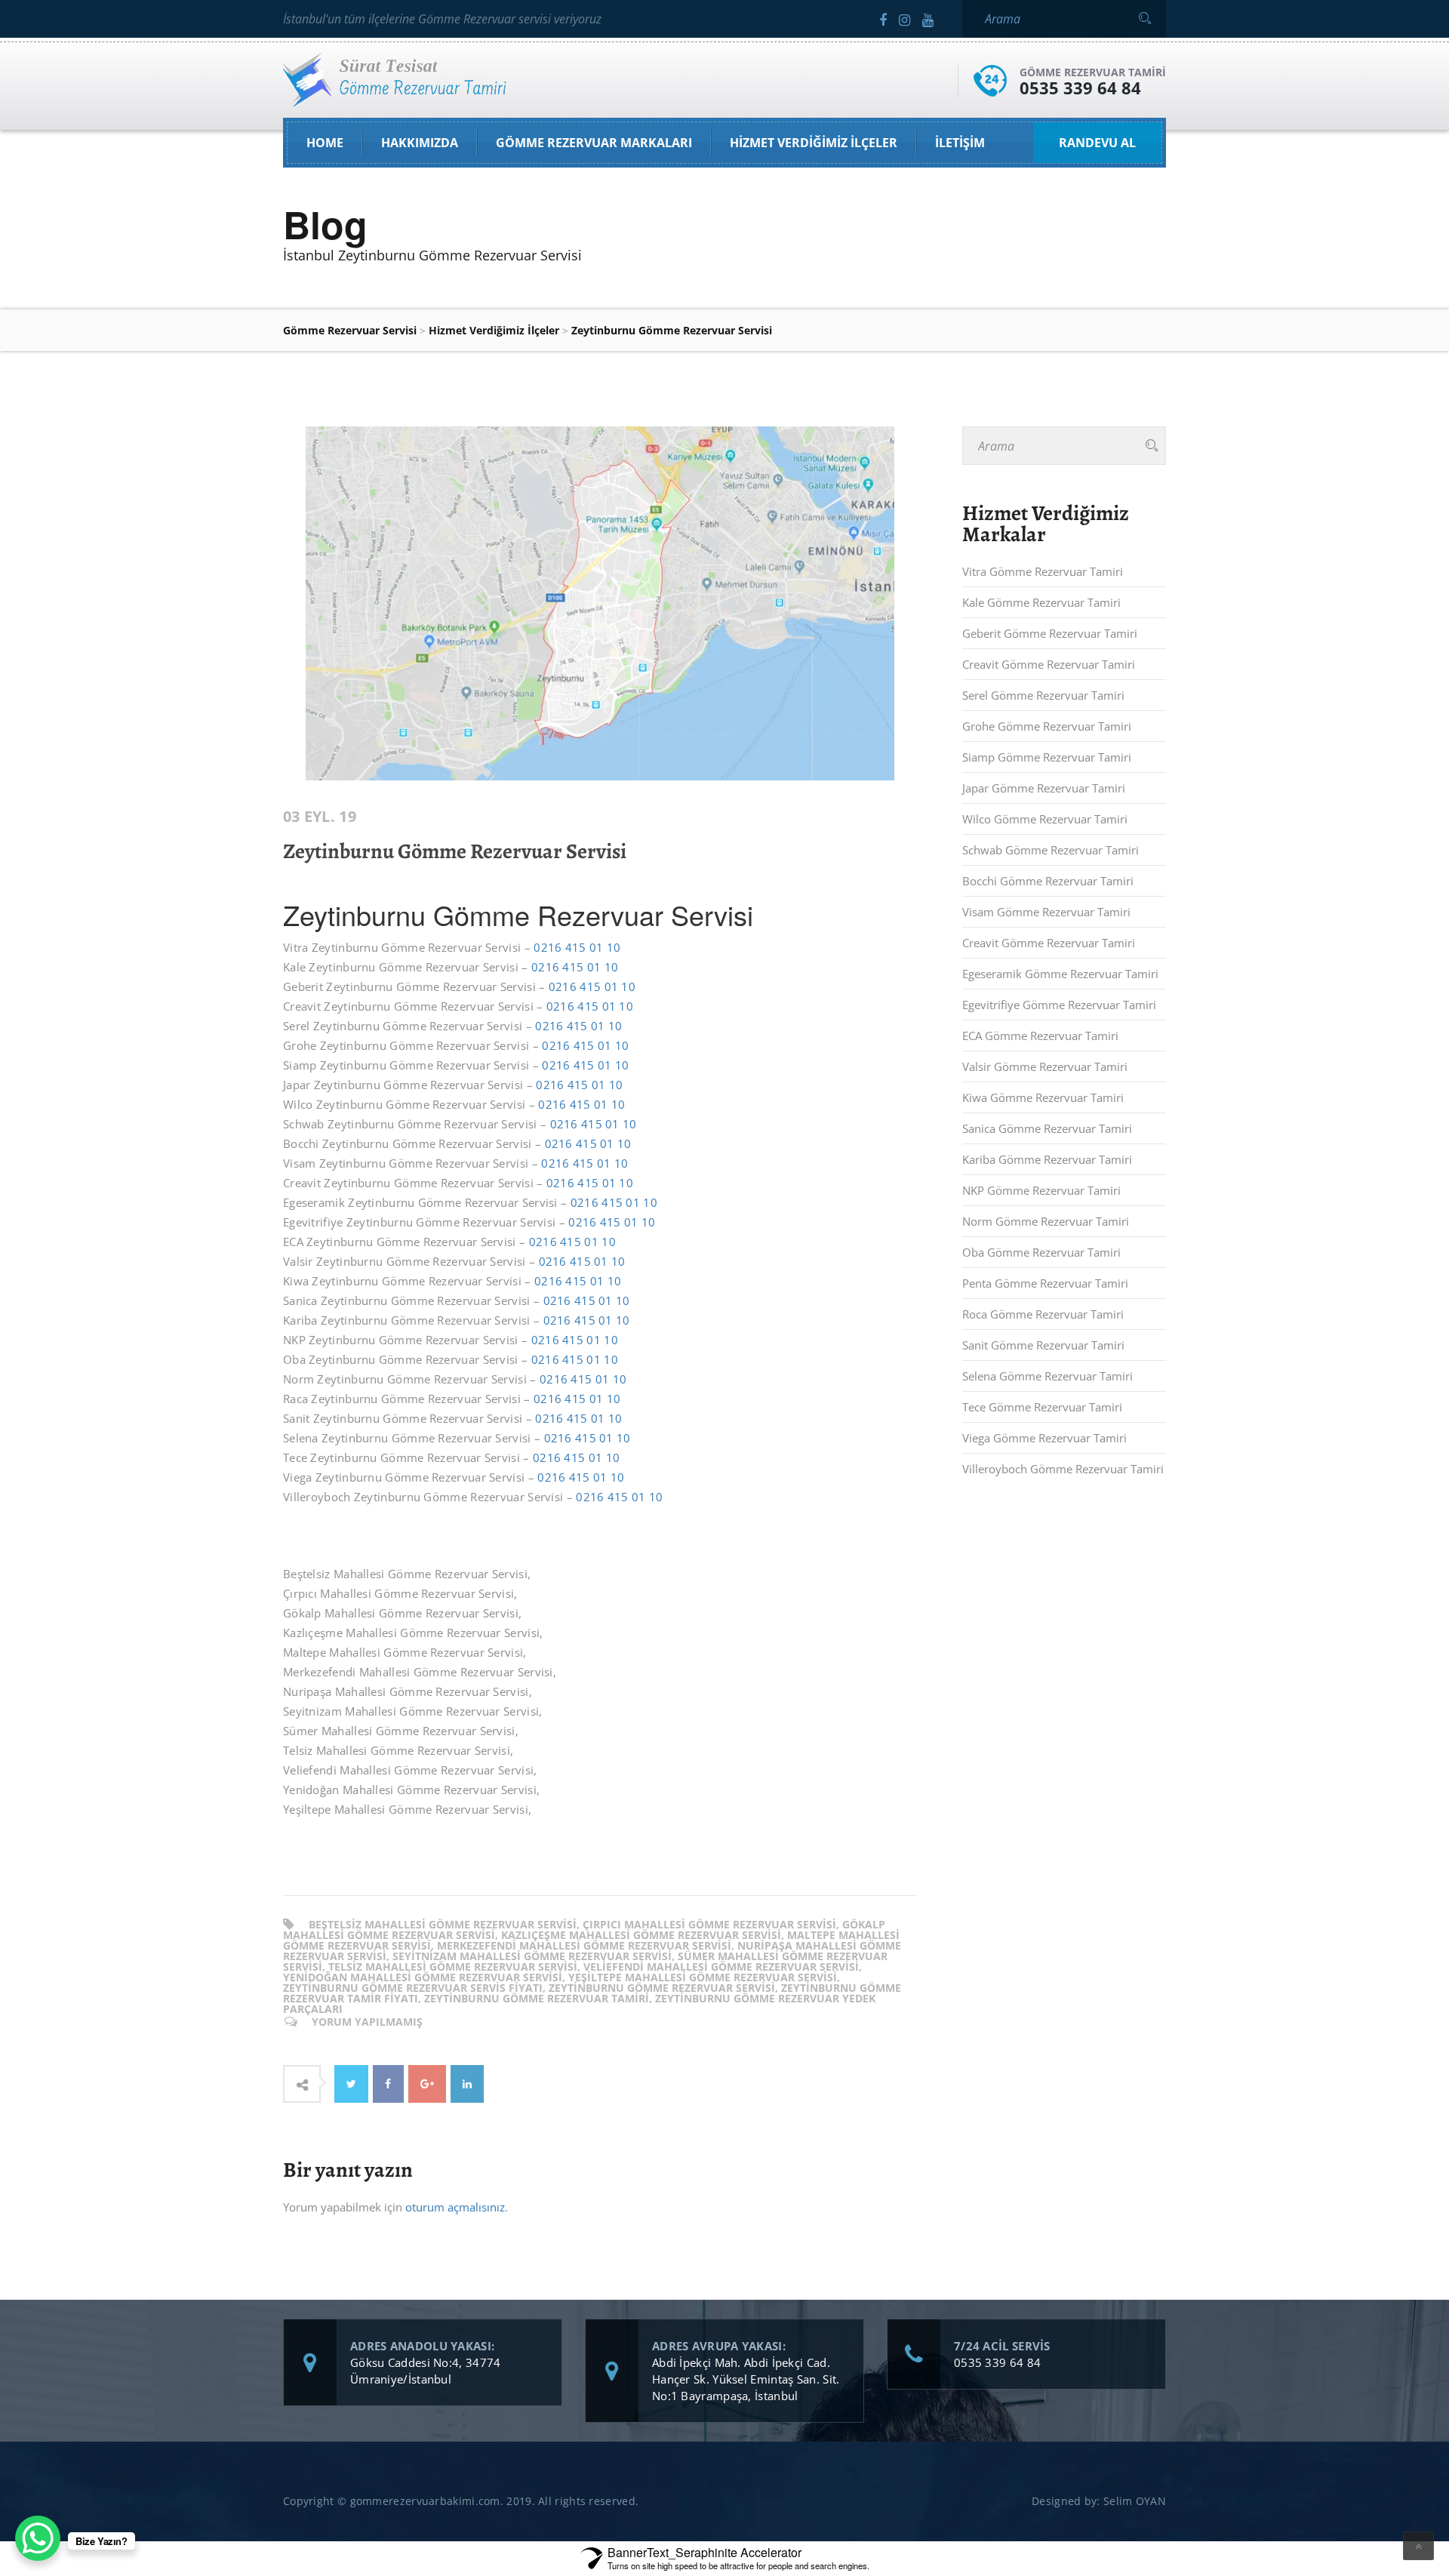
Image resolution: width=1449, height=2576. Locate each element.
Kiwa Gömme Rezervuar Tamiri (1043, 1097)
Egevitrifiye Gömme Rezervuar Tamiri (1059, 1005)
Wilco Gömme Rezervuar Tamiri (1045, 819)
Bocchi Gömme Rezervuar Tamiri (1048, 881)
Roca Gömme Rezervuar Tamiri (1043, 1314)
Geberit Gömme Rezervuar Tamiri (1050, 633)
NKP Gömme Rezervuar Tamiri (1041, 1190)
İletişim (960, 143)
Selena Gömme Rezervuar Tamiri (1048, 1376)
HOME (325, 143)
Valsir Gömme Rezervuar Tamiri (1045, 1066)
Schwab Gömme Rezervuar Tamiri (1051, 850)
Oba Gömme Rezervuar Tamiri (1041, 1252)
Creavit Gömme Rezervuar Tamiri (1049, 664)
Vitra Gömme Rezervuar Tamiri (1043, 571)
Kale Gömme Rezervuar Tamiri (1041, 602)
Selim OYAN (1135, 2501)
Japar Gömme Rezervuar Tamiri (1044, 788)
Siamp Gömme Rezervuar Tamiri (1047, 757)
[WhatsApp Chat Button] (38, 2538)
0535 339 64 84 (1080, 88)
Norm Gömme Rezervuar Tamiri (1046, 1221)
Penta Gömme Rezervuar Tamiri (1045, 1283)
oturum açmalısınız (455, 2207)
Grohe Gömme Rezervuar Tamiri (1047, 726)
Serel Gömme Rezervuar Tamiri (1043, 695)
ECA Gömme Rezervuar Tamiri (1040, 1036)
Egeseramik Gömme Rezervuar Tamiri (1060, 974)
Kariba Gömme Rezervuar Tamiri (1047, 1159)
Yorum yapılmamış (367, 2022)
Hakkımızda (420, 143)
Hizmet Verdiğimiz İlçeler (814, 143)
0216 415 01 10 (577, 947)
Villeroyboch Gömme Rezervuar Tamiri (1063, 1469)
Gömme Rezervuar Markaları (594, 143)
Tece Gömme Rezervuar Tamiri (1042, 1407)
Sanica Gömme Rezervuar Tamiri (1047, 1128)
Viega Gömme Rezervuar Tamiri (1044, 1438)
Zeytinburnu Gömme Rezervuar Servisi (455, 851)
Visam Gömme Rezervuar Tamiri (1046, 912)
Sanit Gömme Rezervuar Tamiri (1043, 1345)
